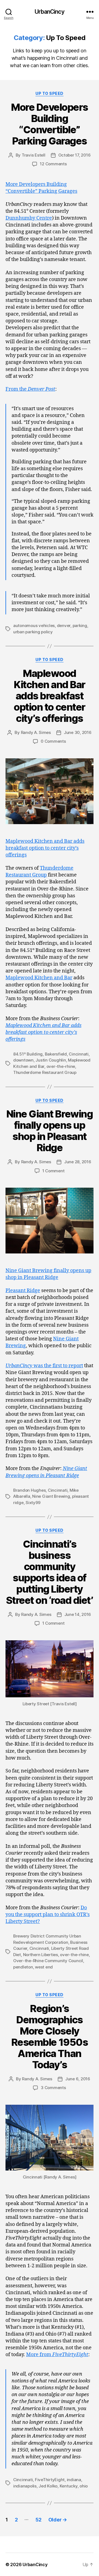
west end (44, 1967)
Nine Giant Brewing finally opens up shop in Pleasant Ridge (50, 1131)
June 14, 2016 (78, 1614)
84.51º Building (28, 1054)
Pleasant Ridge (23, 1291)
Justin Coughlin (51, 1060)
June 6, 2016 (78, 2079)
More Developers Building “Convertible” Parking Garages (50, 124)
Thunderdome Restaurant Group (45, 1072)
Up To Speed (50, 93)
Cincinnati (79, 1054)
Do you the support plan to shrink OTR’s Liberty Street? (48, 1915)
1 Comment (53, 1171)
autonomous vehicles (34, 625)
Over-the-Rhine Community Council (48, 1961)
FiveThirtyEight (50, 2480)
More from (57, 2355)
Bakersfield (56, 1054)
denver (64, 625)
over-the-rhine (61, 1066)
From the (30, 389)
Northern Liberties (41, 1955)
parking (80, 625)
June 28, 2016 (78, 1162)
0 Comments (53, 741)
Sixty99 (33, 1503)
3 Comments (53, 2088)
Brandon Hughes (29, 1490)
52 (38, 2520)
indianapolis (25, 2486)
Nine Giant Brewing (51, 1496)
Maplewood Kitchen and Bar (39, 978)
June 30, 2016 (78, 732)
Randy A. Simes (36, 732)
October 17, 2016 (75, 155)
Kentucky (69, 2486)
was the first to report (44, 1366)
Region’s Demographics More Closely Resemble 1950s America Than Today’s (50, 2037)
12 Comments (53, 164)
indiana (74, 2480)
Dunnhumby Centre (29, 218)
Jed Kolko (48, 2486)
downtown (23, 1060)
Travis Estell (34, 155)
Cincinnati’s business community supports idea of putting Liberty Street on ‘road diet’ (50, 1572)
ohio (84, 2486)
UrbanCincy (49, 12)
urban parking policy (33, 632)
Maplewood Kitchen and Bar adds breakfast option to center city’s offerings (50, 696)
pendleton (23, 1967)
